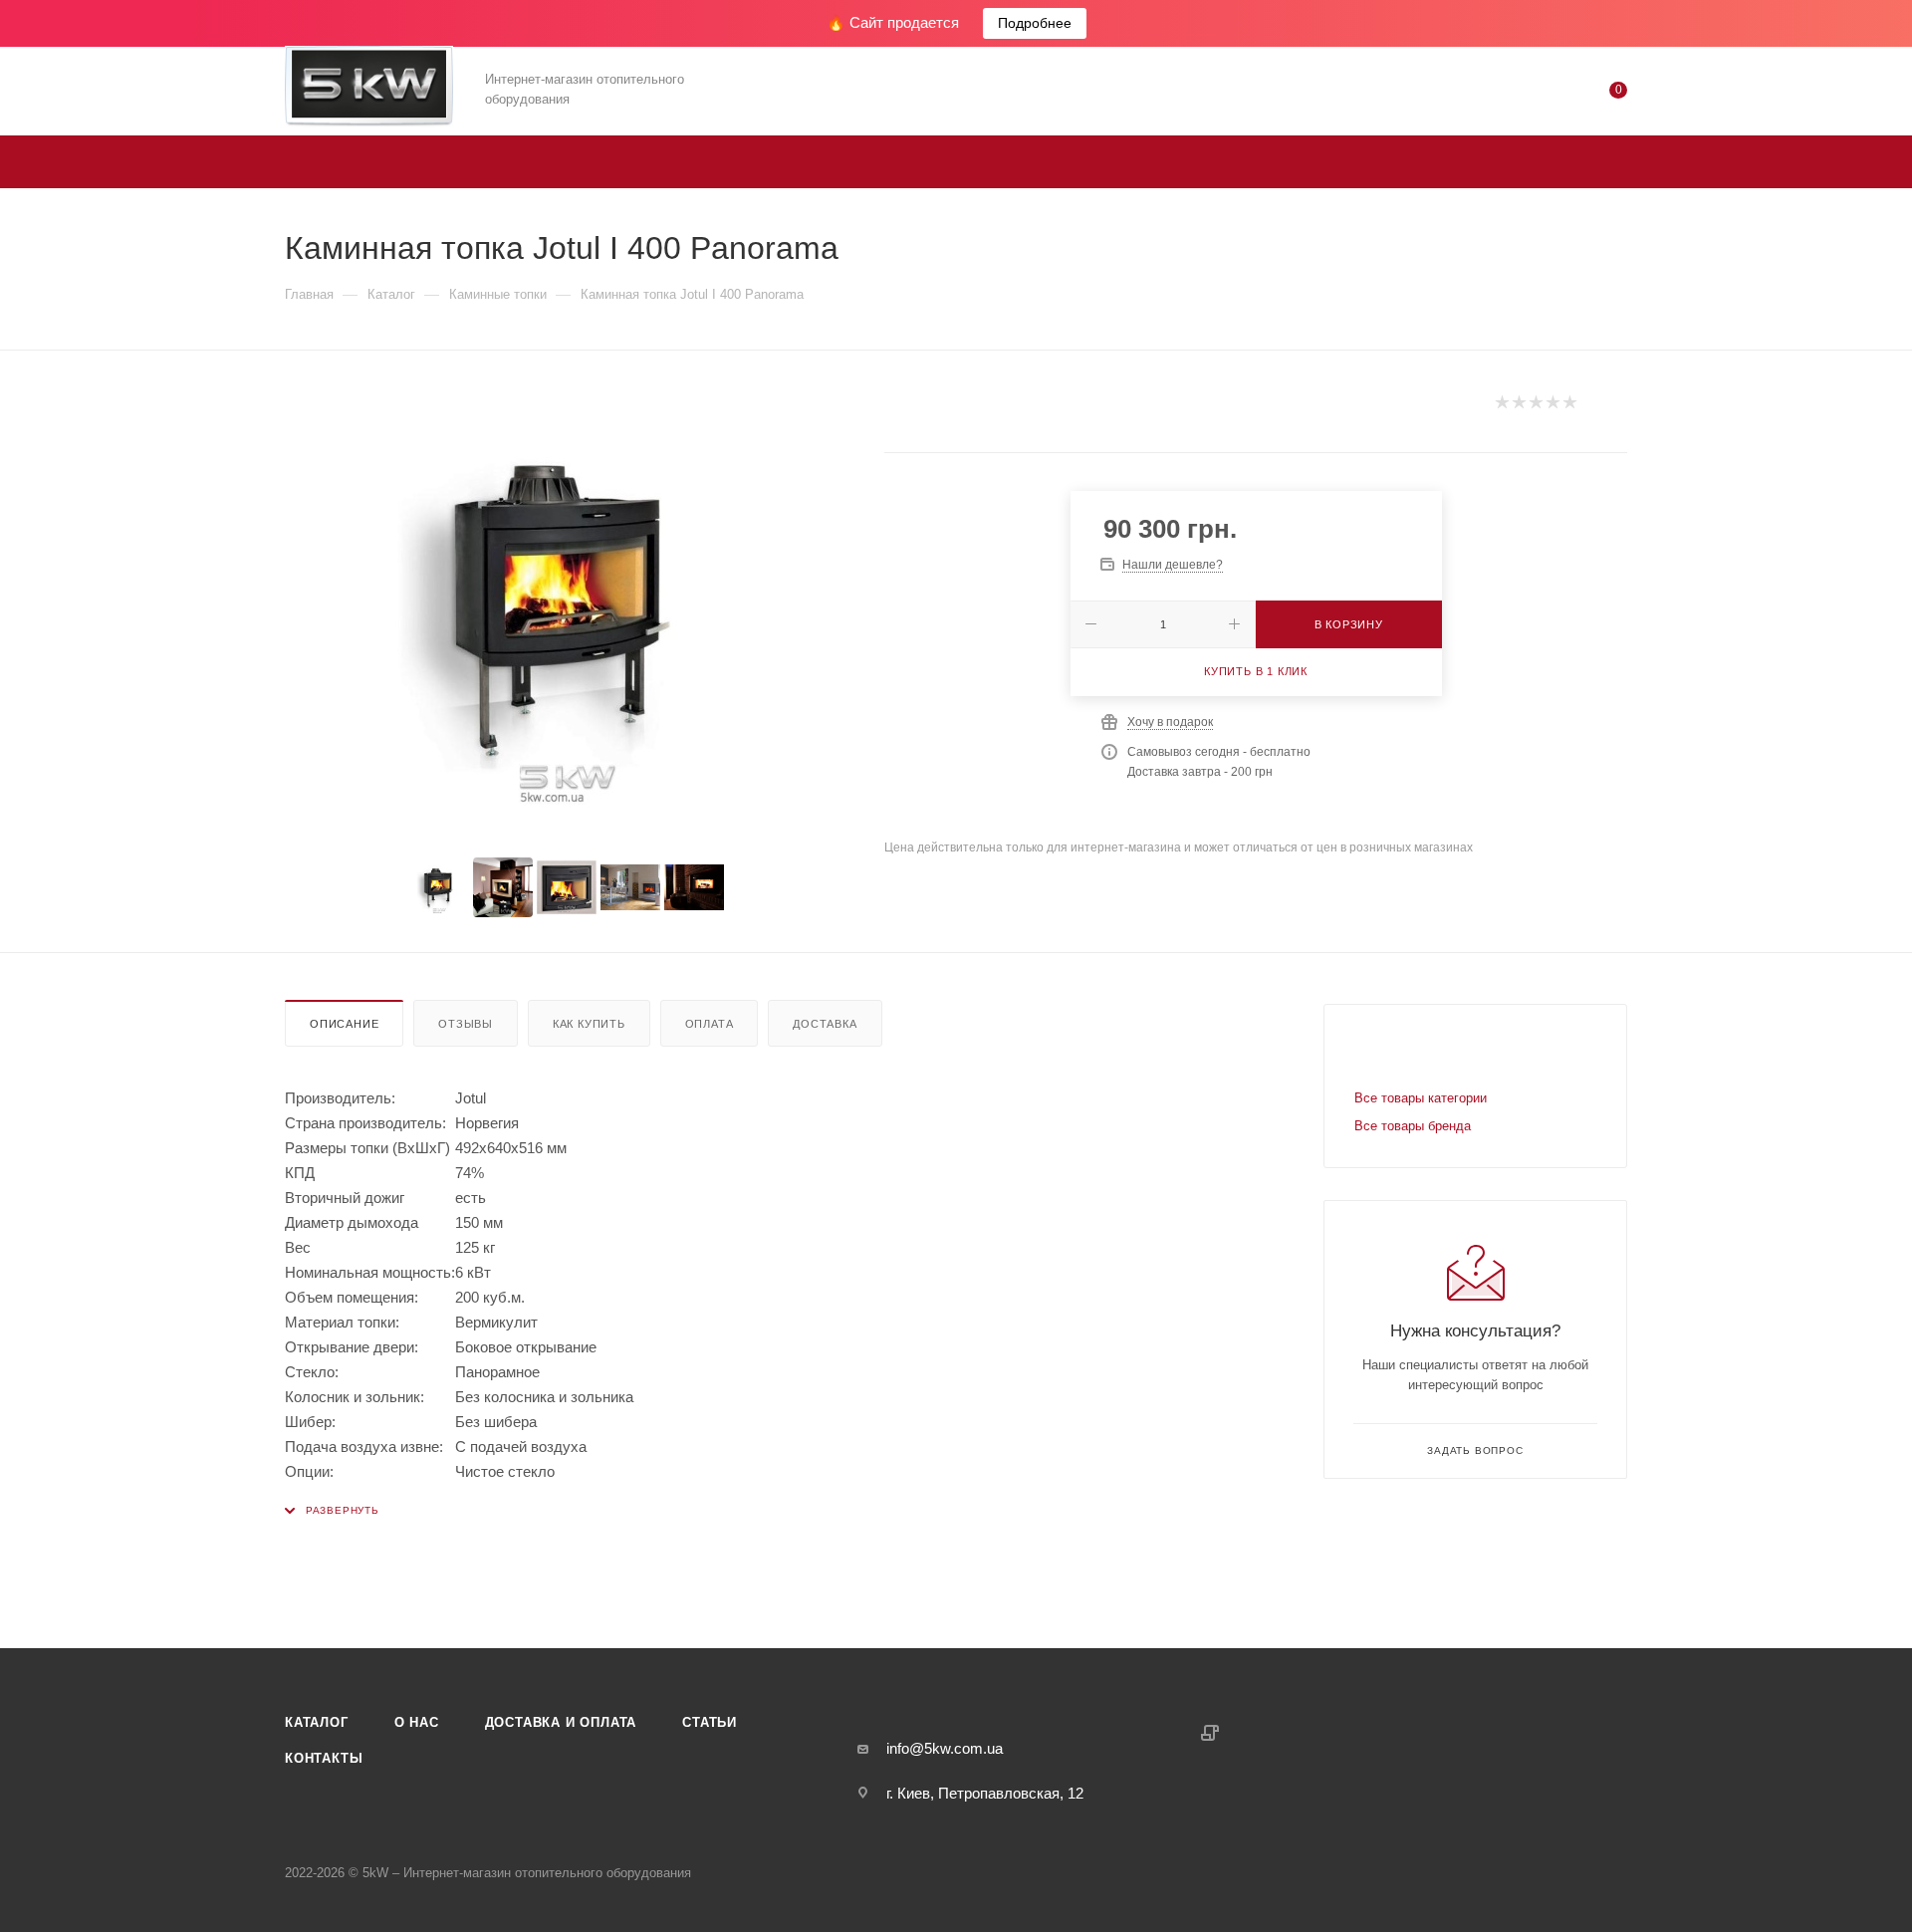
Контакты (324, 1758)
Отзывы (466, 1024)
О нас (417, 1722)
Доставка (825, 1024)
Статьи (710, 1722)
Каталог (317, 1722)
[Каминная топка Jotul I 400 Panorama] (567, 607)
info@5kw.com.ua (945, 1748)
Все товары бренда (1413, 1126)
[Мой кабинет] (1538, 94)
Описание (344, 1024)
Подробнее (1035, 23)
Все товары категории (1421, 1098)
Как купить (589, 1024)
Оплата (710, 1024)
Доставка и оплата (561, 1722)
